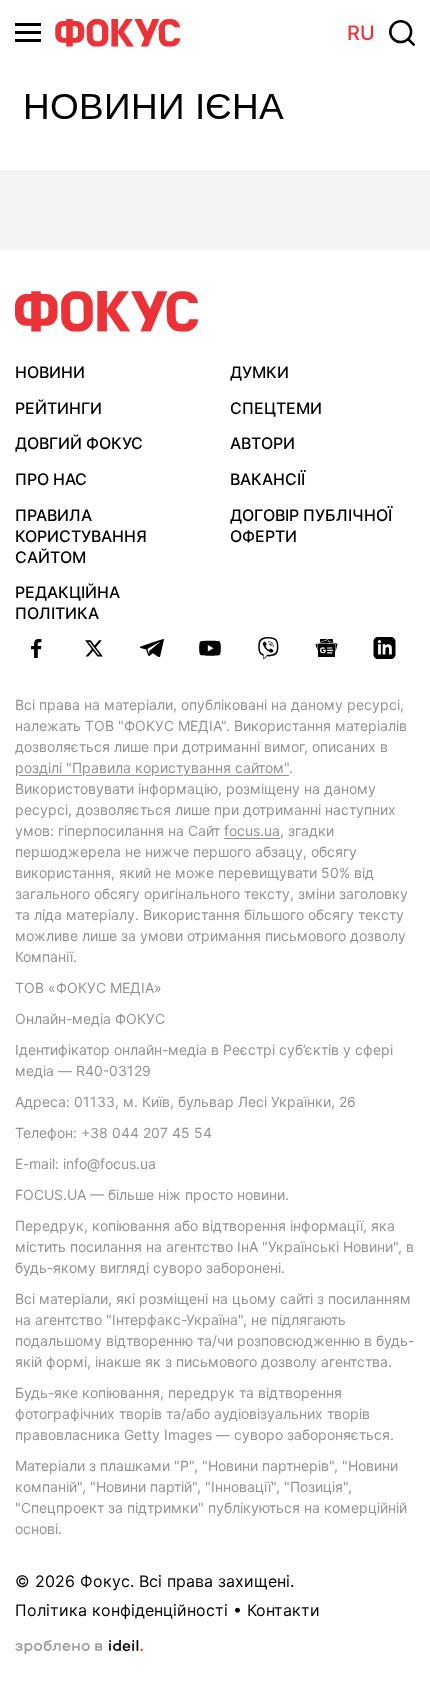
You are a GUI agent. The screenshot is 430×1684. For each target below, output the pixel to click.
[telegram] (152, 648)
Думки (259, 372)
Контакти (283, 1610)
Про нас (51, 479)
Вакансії (267, 479)
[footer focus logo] (107, 311)
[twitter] (94, 648)
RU (361, 33)
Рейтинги (58, 408)
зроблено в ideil (79, 1647)
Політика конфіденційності (121, 1610)
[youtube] (210, 648)
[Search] (402, 33)
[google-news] (326, 648)
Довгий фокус (79, 443)
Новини (50, 372)
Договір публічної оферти (311, 525)
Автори (262, 443)
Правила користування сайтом (81, 536)
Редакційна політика (67, 602)
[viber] (268, 648)
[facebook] (36, 648)
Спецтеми (276, 408)
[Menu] (28, 32)
